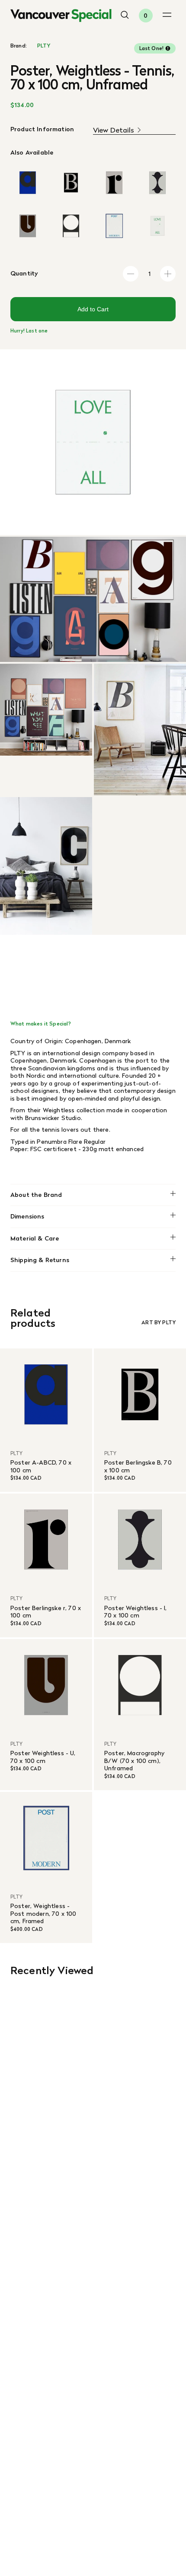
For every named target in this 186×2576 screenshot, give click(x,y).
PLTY (44, 46)
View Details (114, 130)
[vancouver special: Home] (61, 16)
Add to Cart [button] (93, 309)
